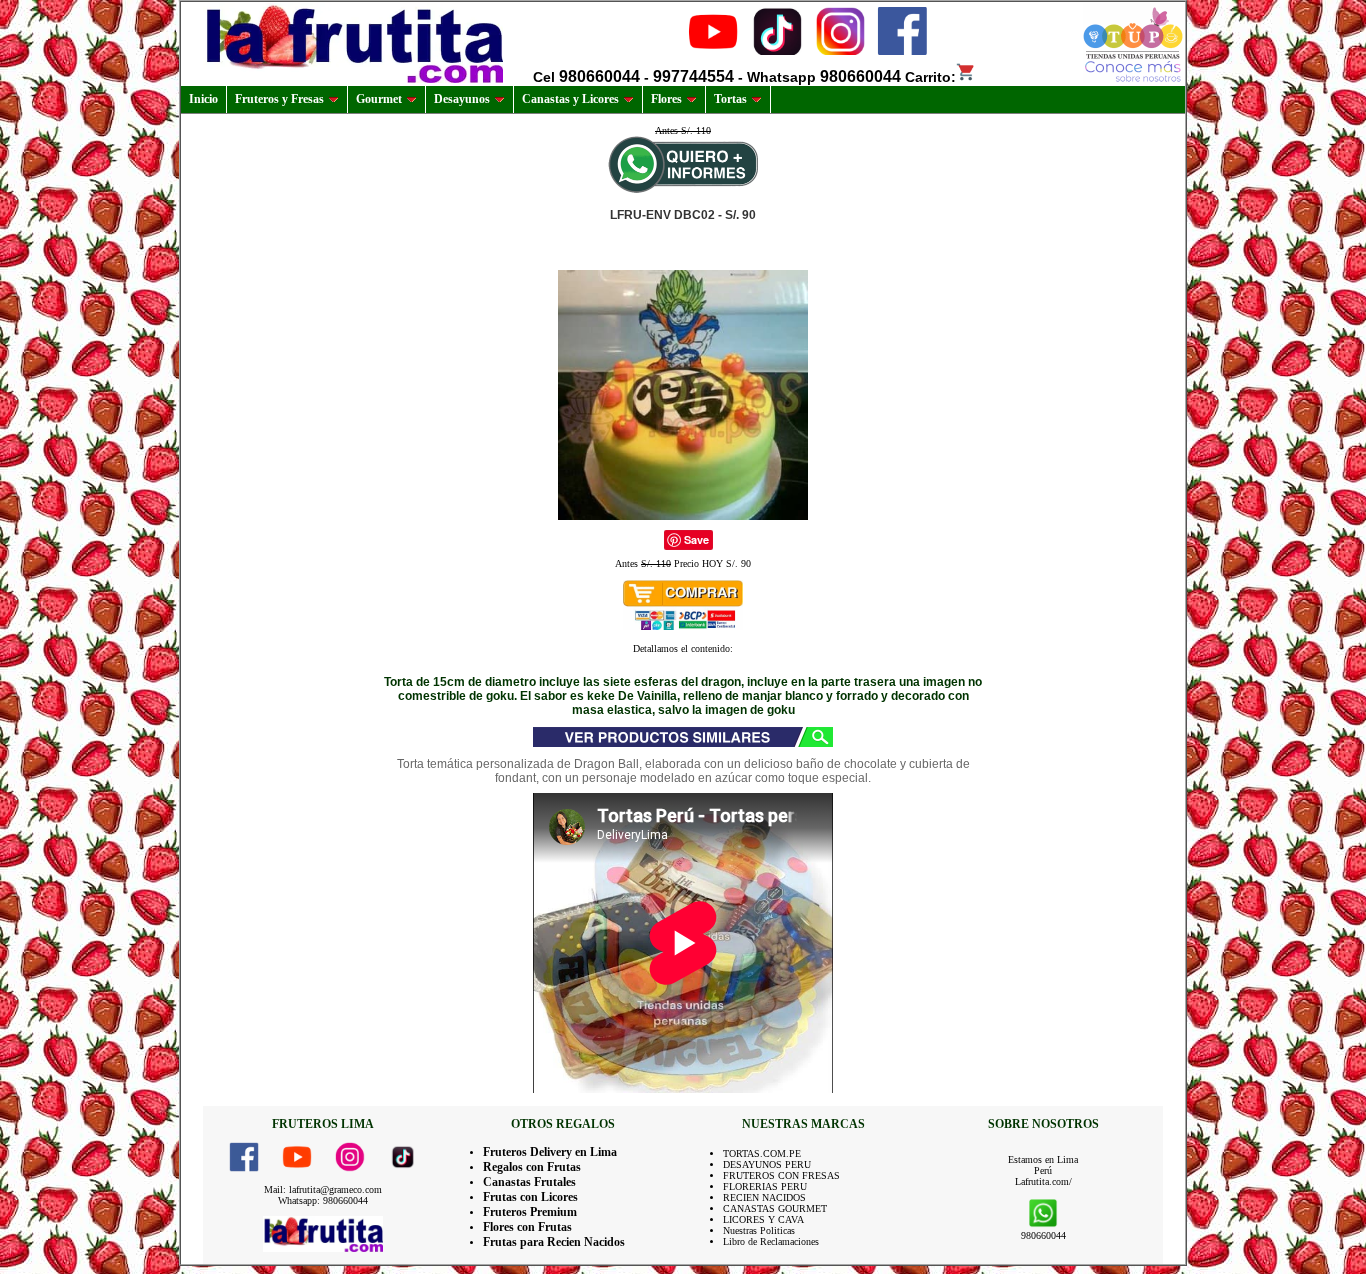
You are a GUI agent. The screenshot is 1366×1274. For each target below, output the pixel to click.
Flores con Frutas (527, 1227)
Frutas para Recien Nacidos (554, 1242)
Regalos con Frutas (532, 1167)
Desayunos (462, 99)
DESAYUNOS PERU (767, 1164)
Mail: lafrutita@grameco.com (323, 1189)
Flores (666, 99)
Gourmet (379, 99)
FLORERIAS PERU (765, 1186)
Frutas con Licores (530, 1197)
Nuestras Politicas (759, 1230)
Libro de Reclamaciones (771, 1241)
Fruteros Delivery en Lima (550, 1152)
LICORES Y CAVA (763, 1219)
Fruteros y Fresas (279, 99)
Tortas (730, 99)
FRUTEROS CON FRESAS (781, 1175)
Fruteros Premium (530, 1212)
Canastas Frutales (529, 1182)
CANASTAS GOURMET (775, 1208)
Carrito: (930, 77)
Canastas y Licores (570, 99)
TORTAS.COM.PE (762, 1153)
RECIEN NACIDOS (764, 1197)
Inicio (203, 99)
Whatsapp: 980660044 (323, 1200)
